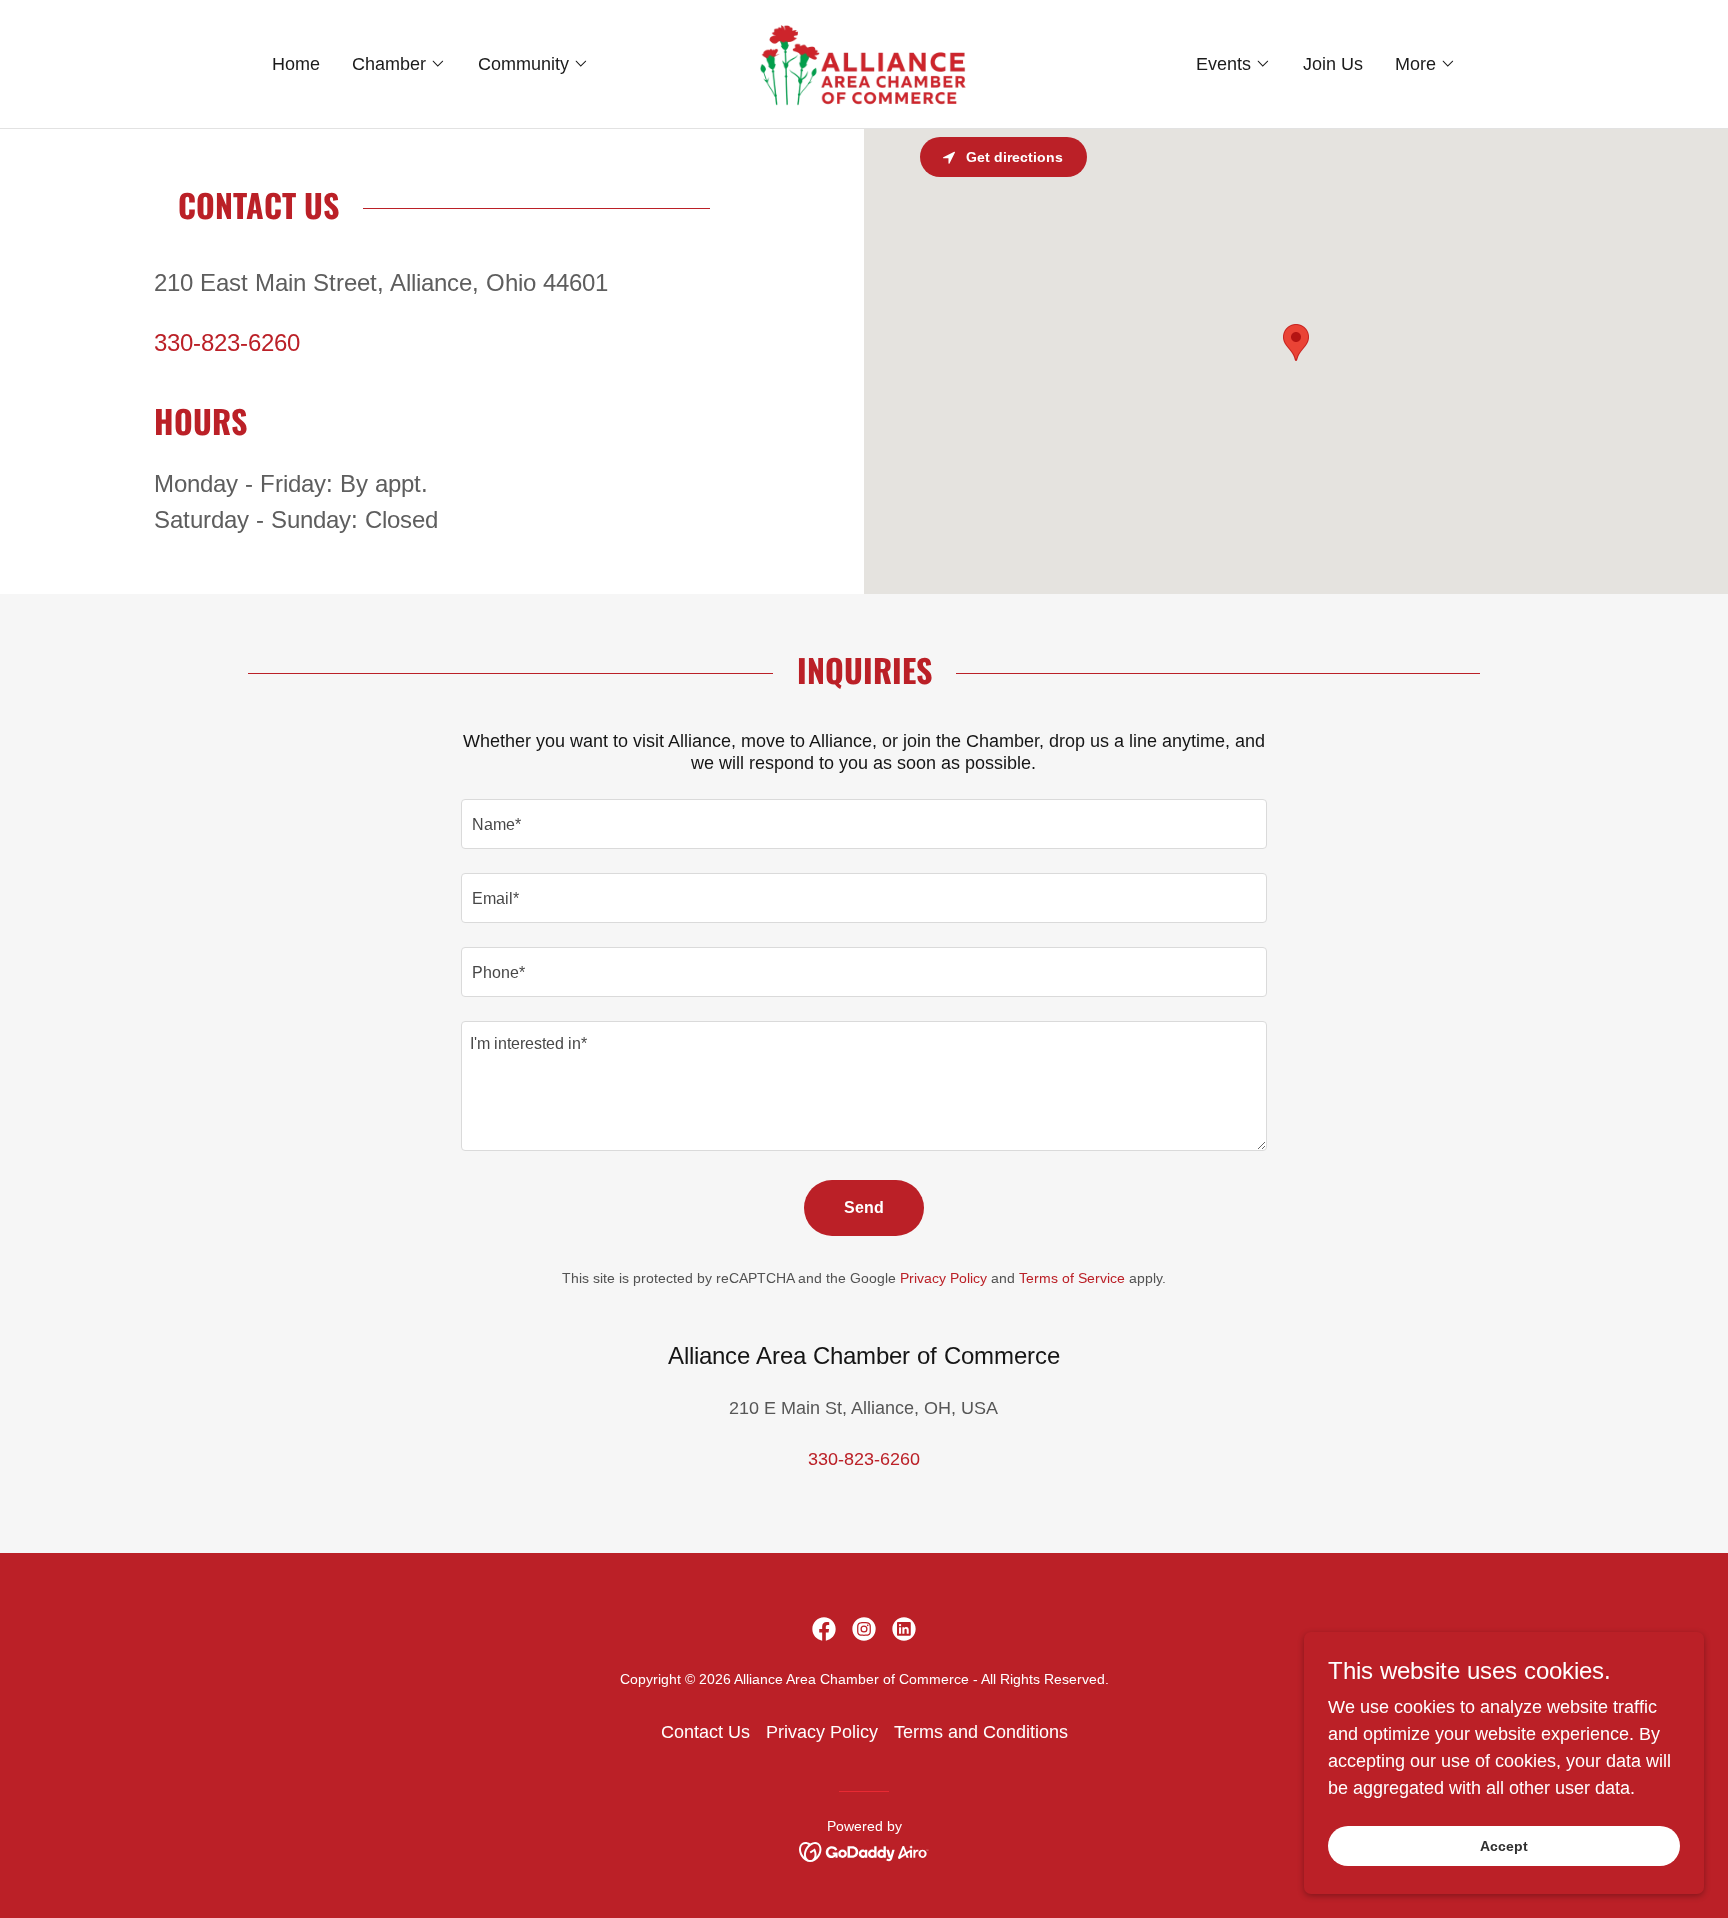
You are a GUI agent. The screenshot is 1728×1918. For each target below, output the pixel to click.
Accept (1504, 1846)
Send (864, 1207)
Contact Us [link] (705, 1732)
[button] (399, 64)
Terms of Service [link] (1072, 1278)
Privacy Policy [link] (943, 1278)
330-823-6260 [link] (227, 342)
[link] (864, 63)
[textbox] (863, 824)
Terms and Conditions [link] (981, 1732)
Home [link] (296, 64)
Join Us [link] (1333, 64)
